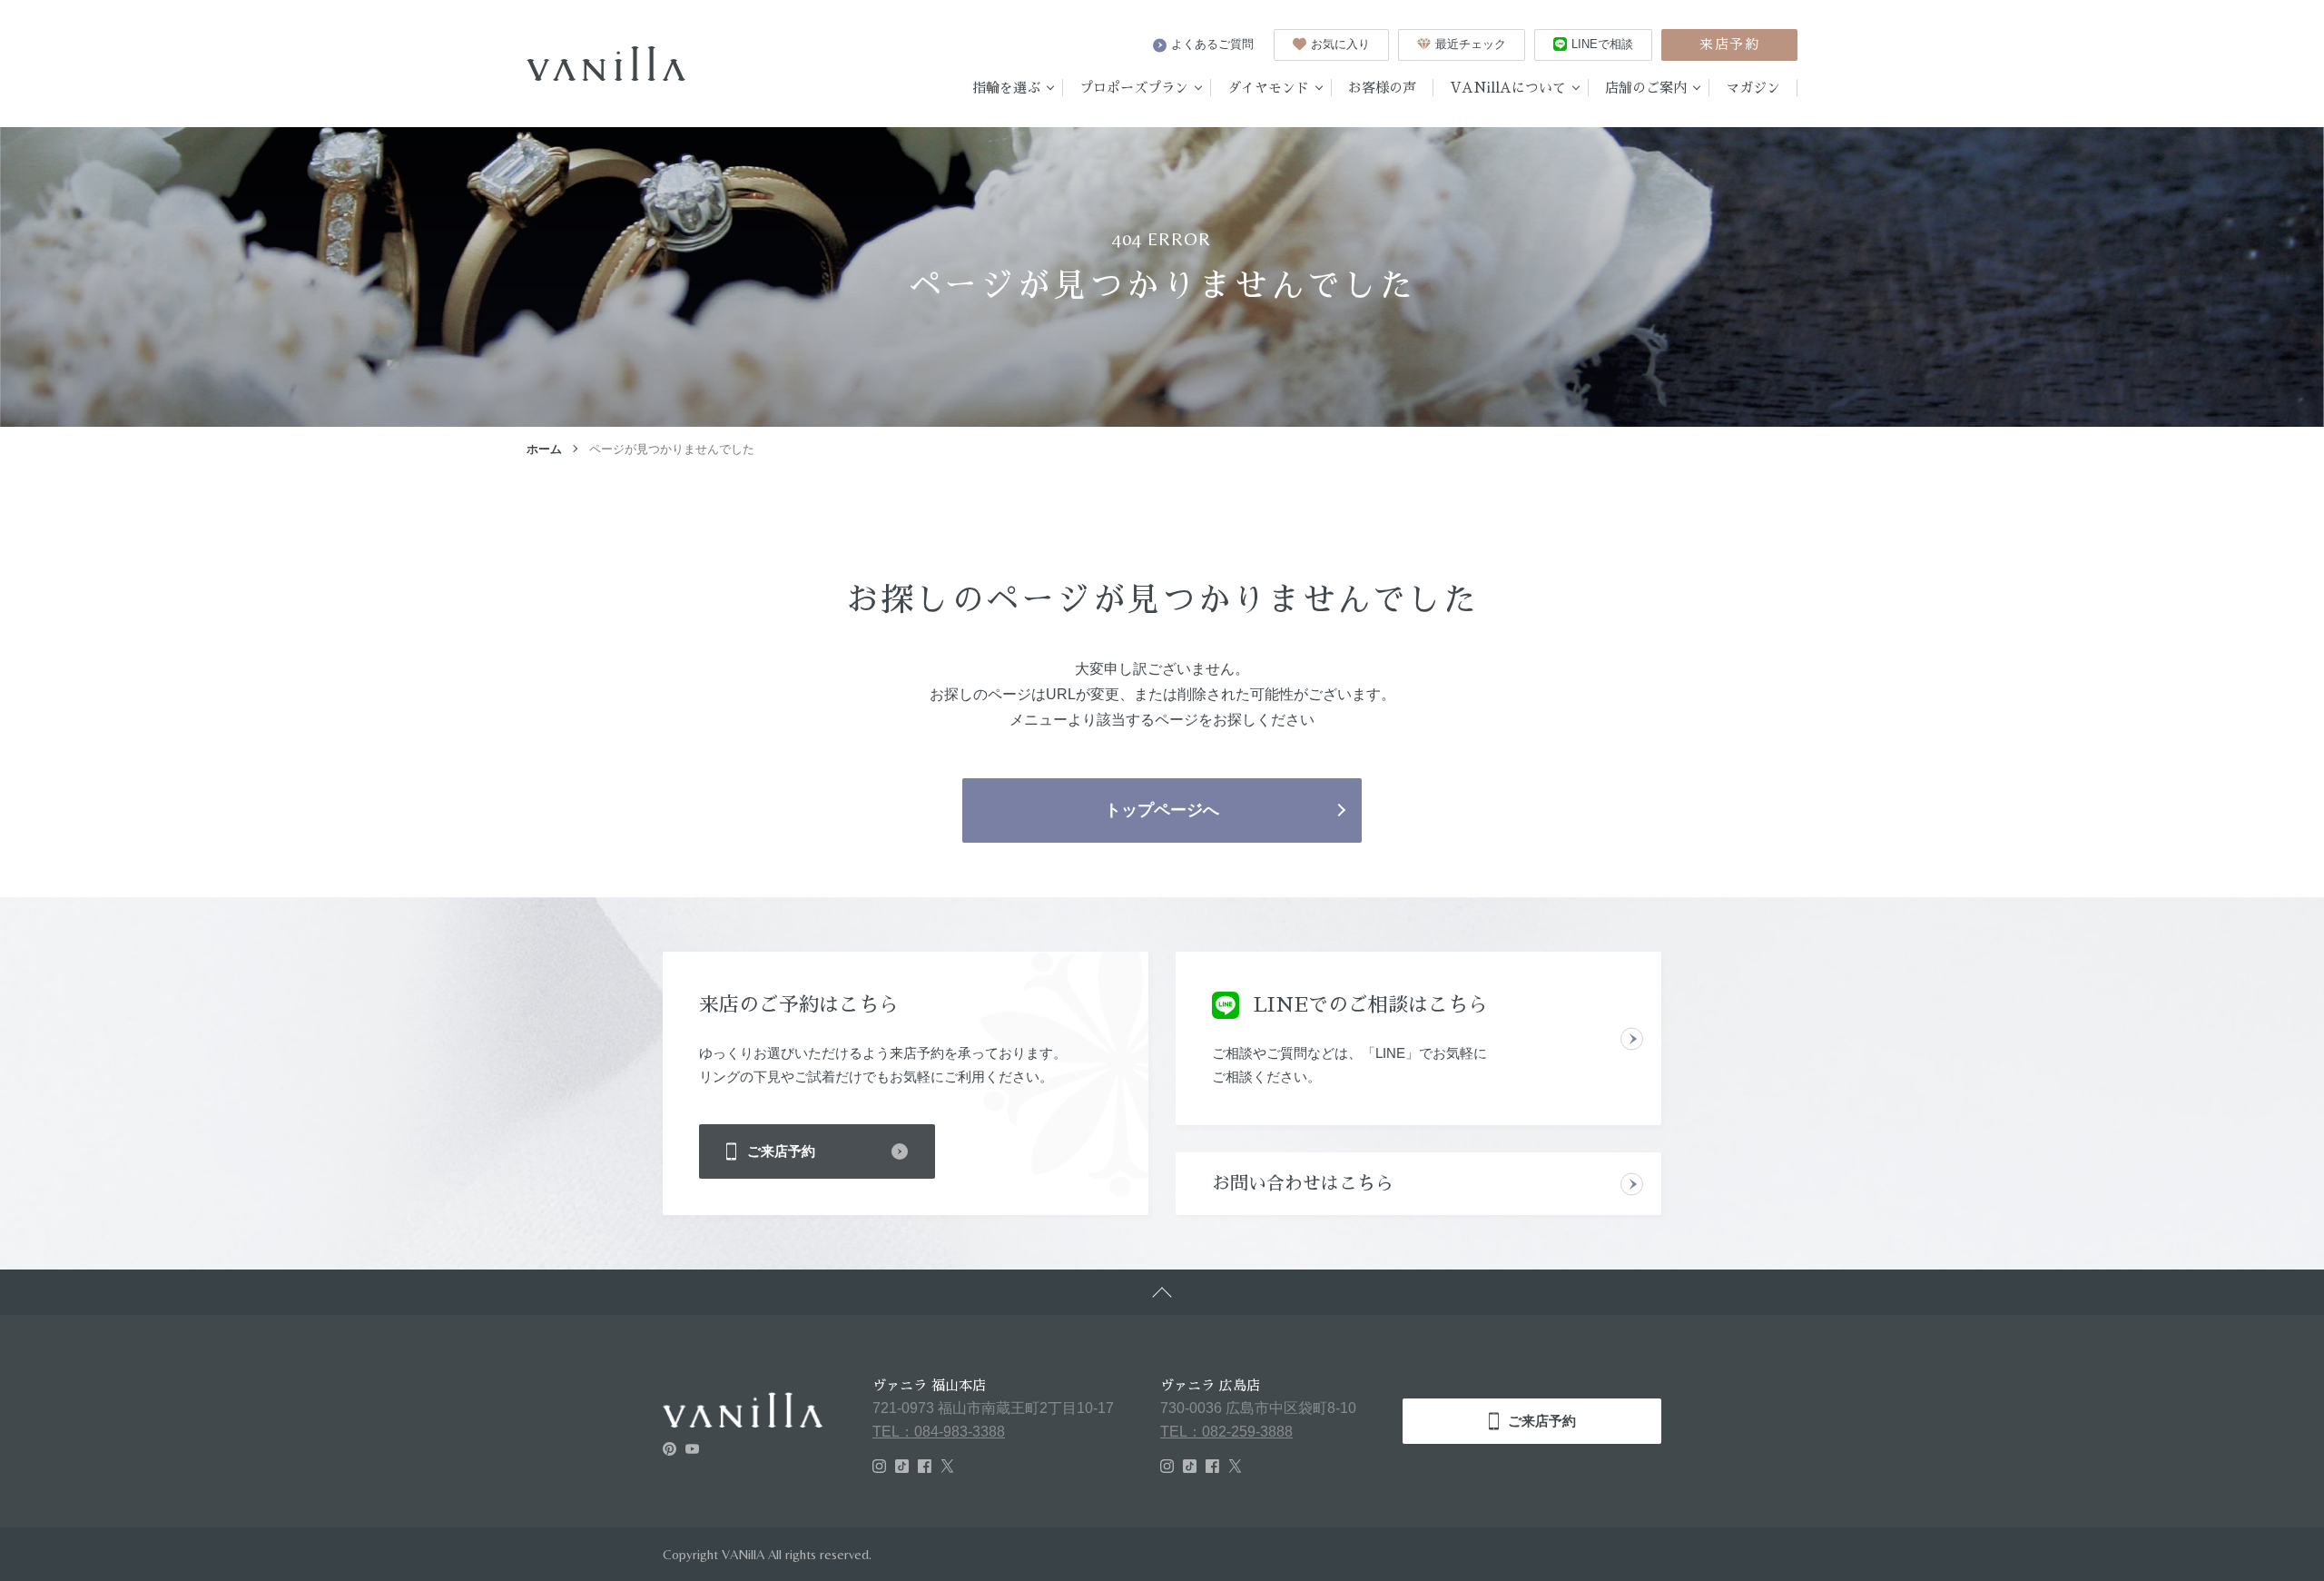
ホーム (544, 449)
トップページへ (1162, 810)
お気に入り (1340, 44)
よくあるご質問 (1212, 44)
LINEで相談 (1602, 44)
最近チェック (1471, 44)
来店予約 (1729, 44)
